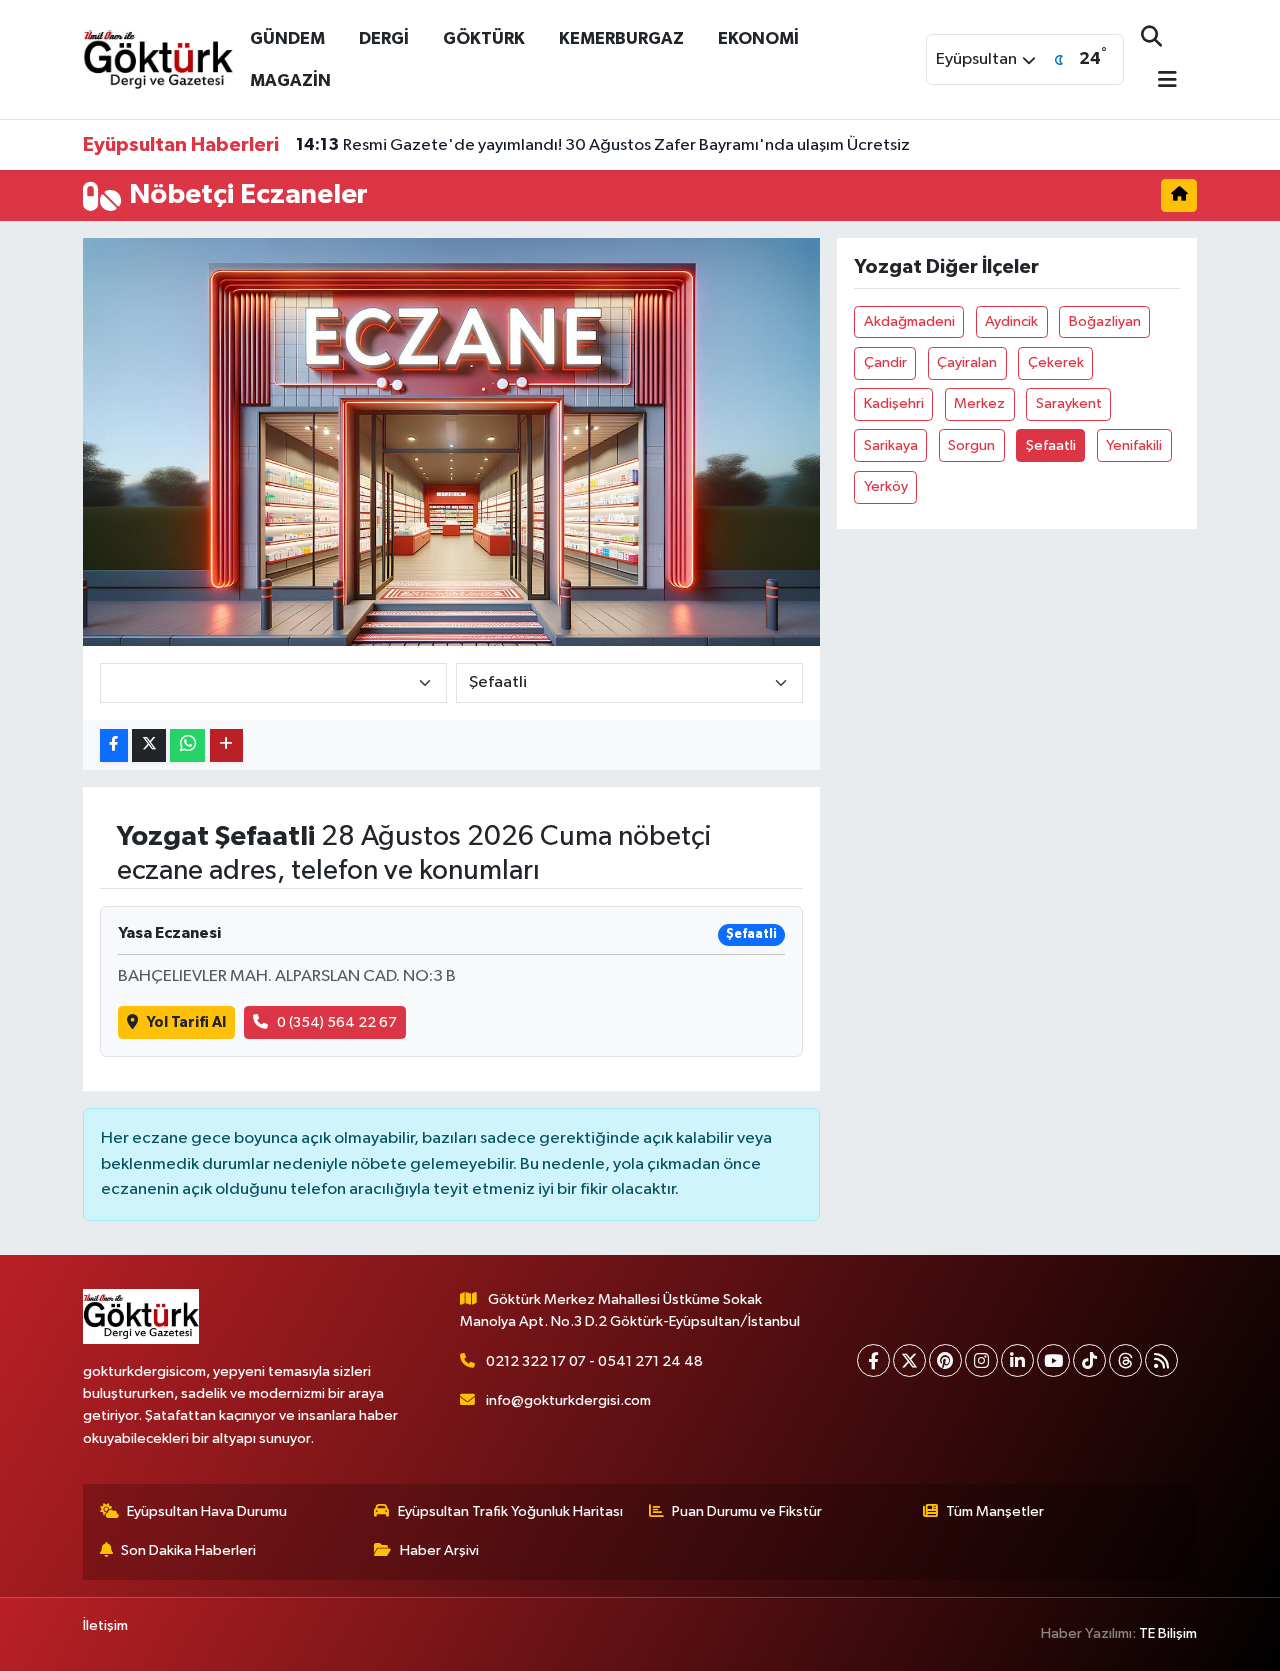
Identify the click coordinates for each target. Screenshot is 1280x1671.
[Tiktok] (1089, 1360)
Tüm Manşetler (995, 1511)
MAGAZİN (290, 80)
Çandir (885, 362)
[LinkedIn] (1017, 1360)
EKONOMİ (758, 38)
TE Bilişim (1168, 1633)
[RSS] (1161, 1360)
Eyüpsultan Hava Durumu (207, 1511)
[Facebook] (873, 1360)
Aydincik (1011, 321)
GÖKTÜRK (484, 38)
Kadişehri (894, 403)
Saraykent (1069, 403)
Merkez (979, 403)
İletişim (105, 1625)
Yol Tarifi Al (186, 1022)
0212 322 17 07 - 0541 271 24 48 (594, 1361)
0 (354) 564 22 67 (337, 1022)
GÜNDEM (287, 38)
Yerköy (886, 486)
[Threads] (1125, 1360)
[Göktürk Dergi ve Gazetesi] (158, 58)
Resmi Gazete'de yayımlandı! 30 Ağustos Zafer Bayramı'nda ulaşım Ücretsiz (603, 145)
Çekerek (1056, 362)
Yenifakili (1134, 445)
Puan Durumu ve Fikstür (747, 1511)
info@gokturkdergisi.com (568, 1400)
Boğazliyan (1105, 321)
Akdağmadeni (909, 321)
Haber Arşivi (439, 1550)
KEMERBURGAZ (621, 38)
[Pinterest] (945, 1360)
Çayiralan (967, 362)
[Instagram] (981, 1360)
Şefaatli (1051, 445)
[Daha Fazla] (226, 745)
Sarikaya (891, 445)
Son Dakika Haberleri (188, 1550)
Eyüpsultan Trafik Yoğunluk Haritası (510, 1511)
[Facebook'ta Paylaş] (114, 745)
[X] (909, 1360)
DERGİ (384, 38)
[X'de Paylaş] (149, 745)
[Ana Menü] (1159, 81)
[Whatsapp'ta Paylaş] (187, 745)
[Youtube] (1053, 1360)
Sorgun (971, 445)
